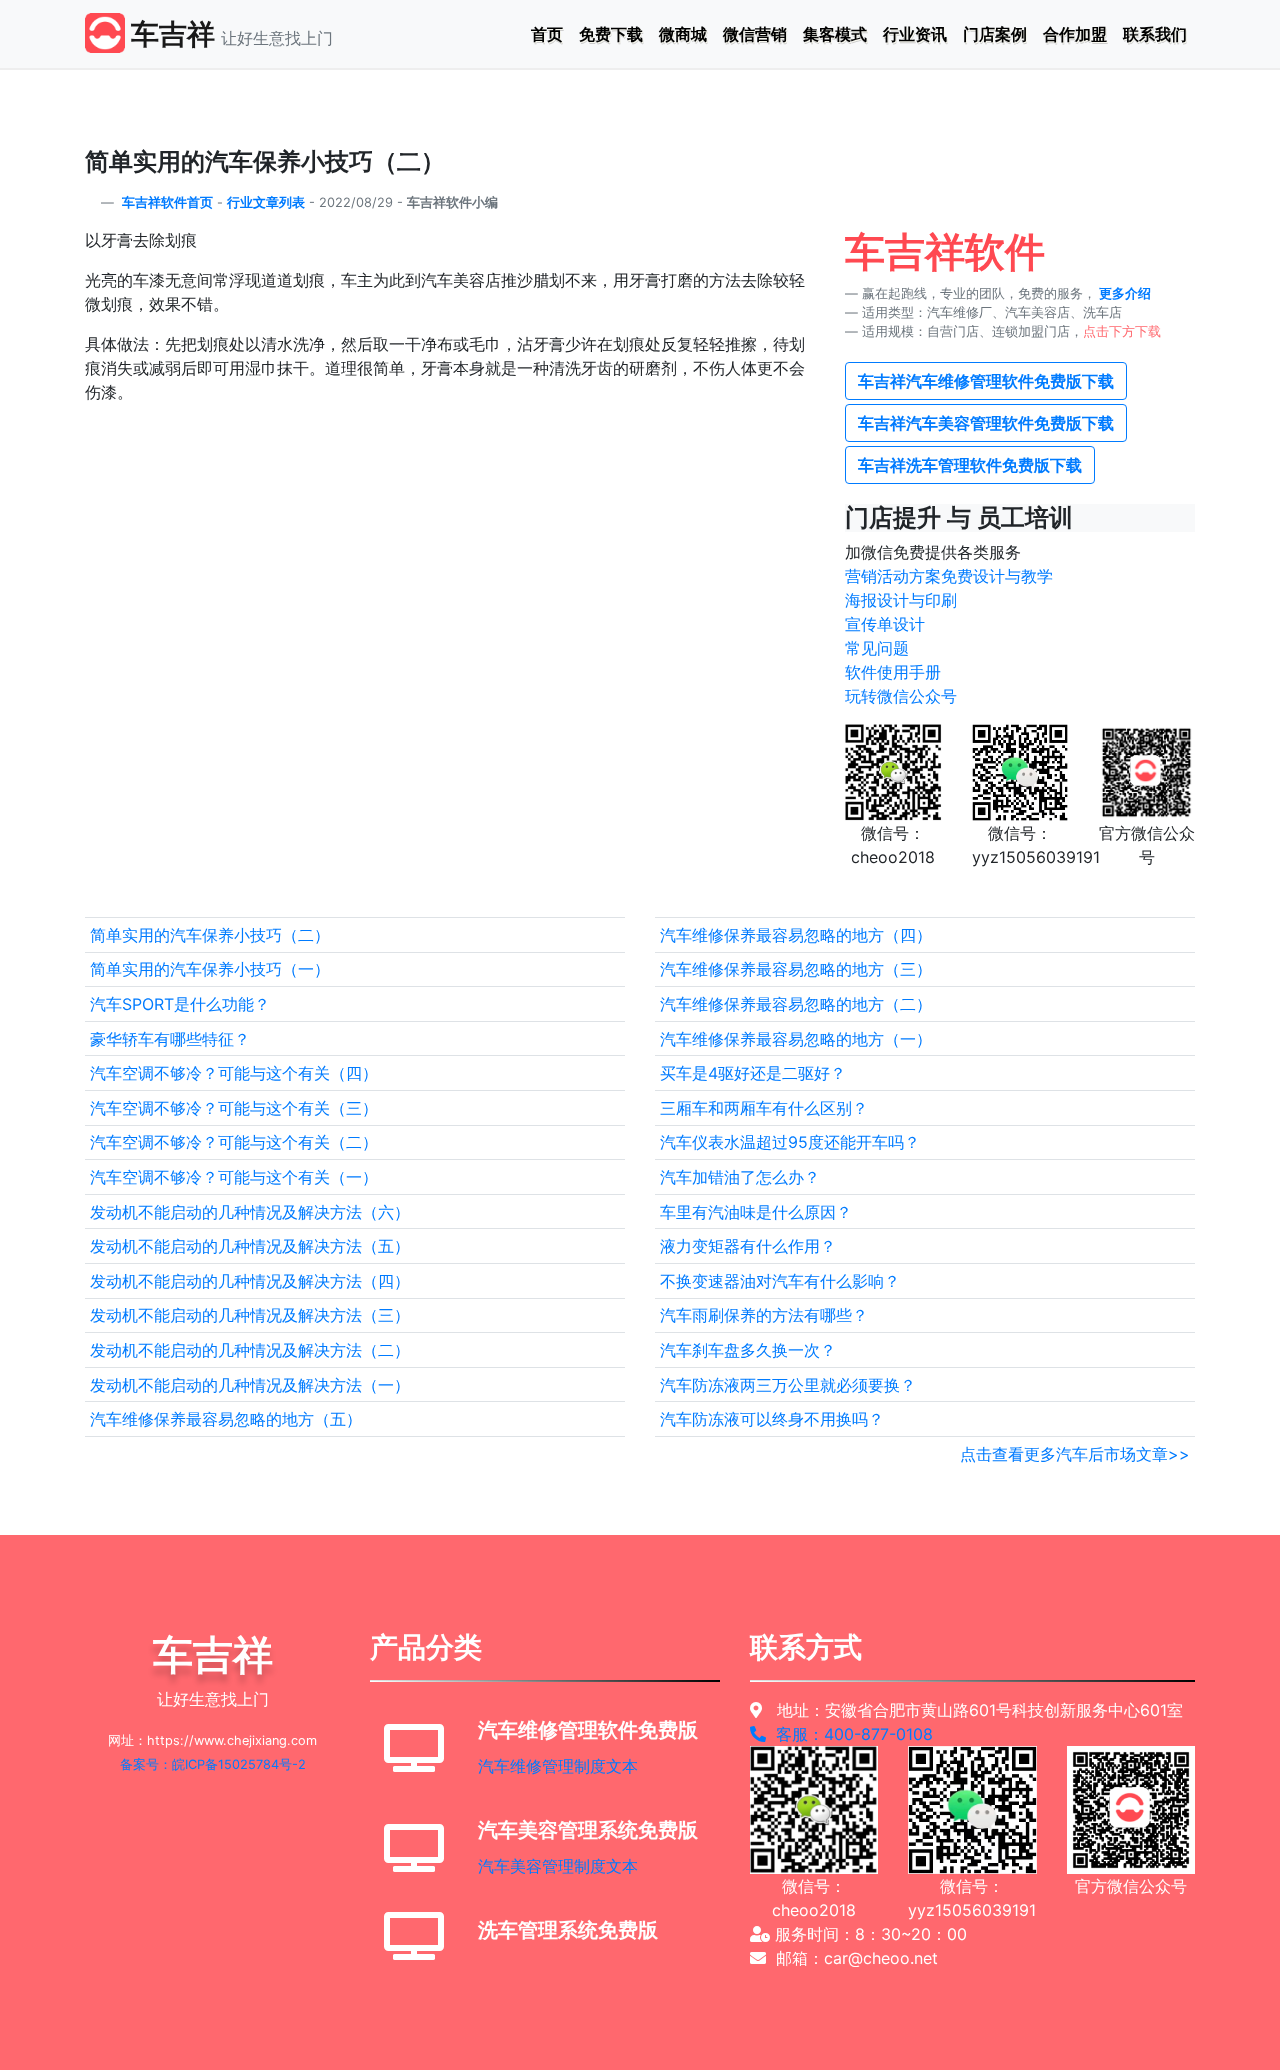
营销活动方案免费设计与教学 (949, 576)
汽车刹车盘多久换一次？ (748, 1350)
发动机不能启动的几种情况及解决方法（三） (250, 1315)
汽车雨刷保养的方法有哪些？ (764, 1315)
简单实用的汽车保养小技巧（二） (210, 935)
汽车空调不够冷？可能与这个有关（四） (234, 1073)
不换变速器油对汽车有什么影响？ (780, 1281)
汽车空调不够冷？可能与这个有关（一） (234, 1177)
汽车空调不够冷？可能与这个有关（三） (234, 1108)
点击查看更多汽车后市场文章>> (1075, 1454)
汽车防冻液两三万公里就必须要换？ (788, 1385)
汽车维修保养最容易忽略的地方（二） (796, 1004)
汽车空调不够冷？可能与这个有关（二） (234, 1142)
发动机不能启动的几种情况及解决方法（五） (250, 1246)
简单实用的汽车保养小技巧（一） (210, 969)
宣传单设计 (885, 624)
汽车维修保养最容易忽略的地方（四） (796, 935)
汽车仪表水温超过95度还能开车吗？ (790, 1142)
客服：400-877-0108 (849, 1734)
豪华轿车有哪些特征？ (170, 1039)
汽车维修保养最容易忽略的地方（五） (226, 1419)
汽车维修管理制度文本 (558, 1766)
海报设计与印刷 (901, 600)
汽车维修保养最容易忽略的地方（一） (796, 1039)
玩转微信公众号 (901, 696)
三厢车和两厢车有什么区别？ (764, 1108)
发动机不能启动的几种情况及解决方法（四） (250, 1281)
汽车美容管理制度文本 (558, 1866)
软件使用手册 (893, 672)
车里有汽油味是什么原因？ (756, 1212)
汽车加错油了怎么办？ (740, 1177)
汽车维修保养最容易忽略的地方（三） (796, 969)
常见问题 (877, 648)
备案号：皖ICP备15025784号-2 (213, 1764)
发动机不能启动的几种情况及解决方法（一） (250, 1385)
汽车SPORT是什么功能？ (180, 1004)
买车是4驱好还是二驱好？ (753, 1073)
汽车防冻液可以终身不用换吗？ (772, 1419)
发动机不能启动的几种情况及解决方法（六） (250, 1212)
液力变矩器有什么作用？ (748, 1246)
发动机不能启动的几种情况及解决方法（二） (250, 1350)
